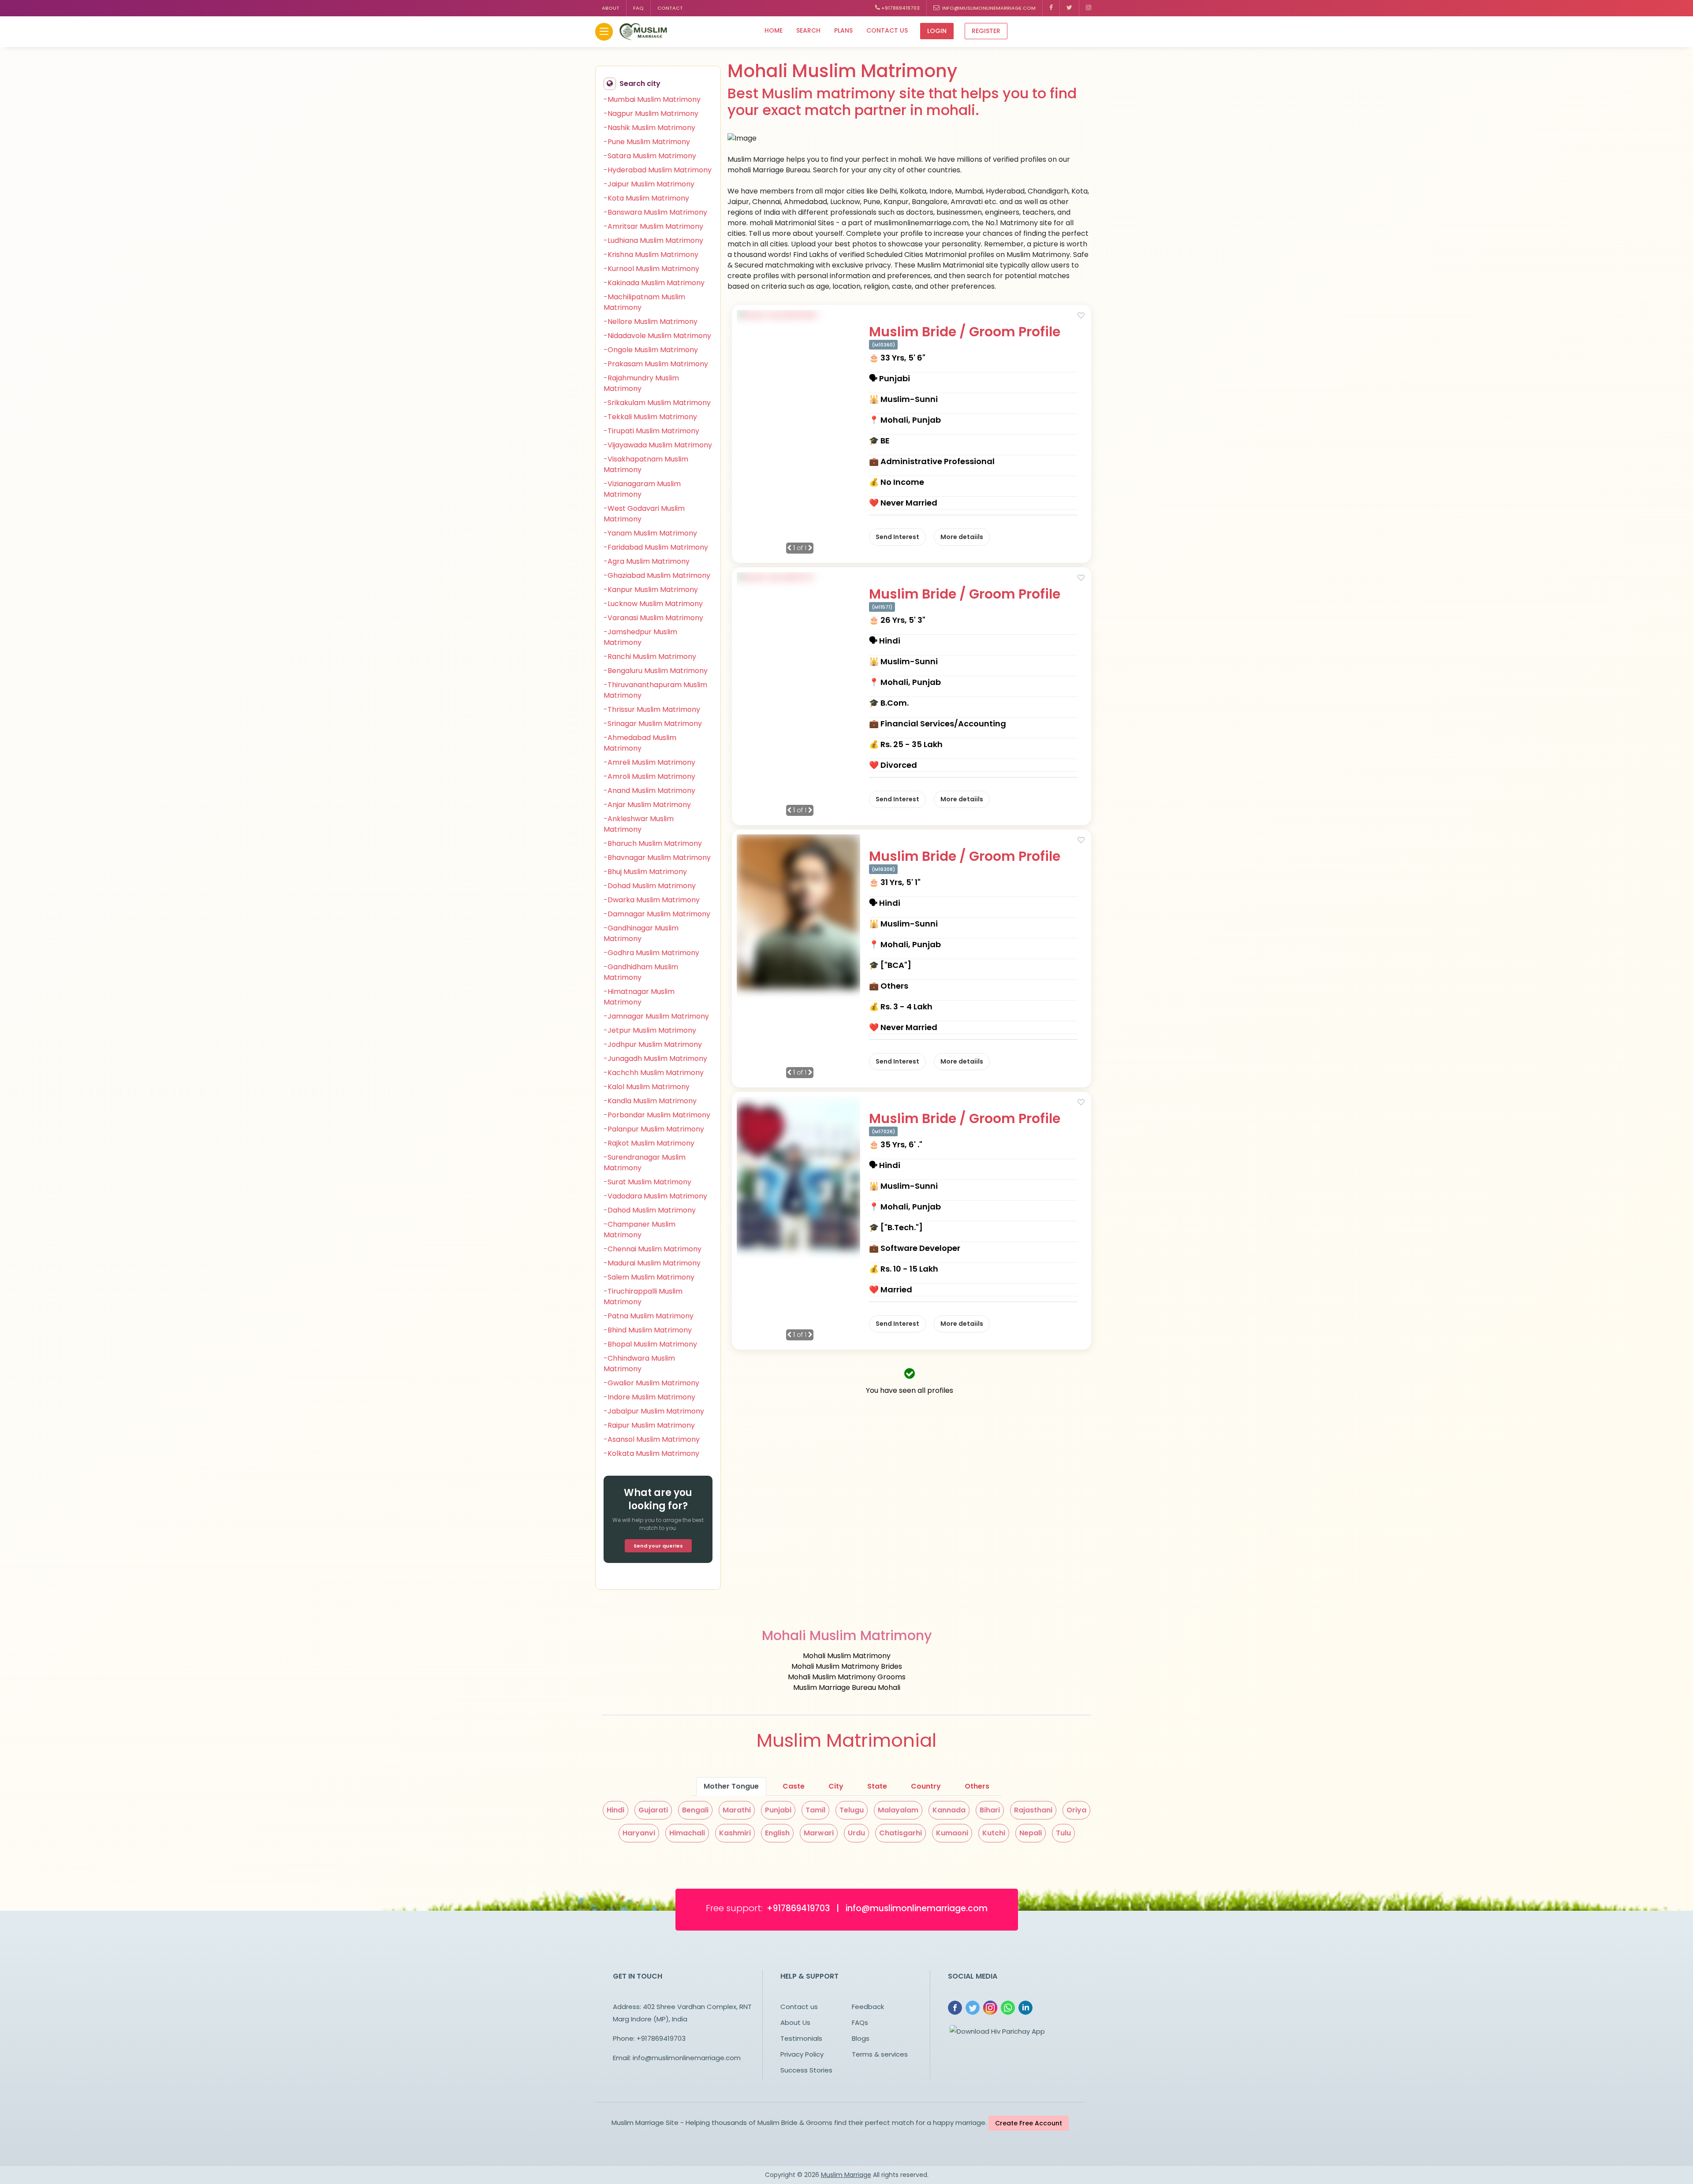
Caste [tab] (794, 1786)
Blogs (861, 2038)
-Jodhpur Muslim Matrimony (653, 1044)
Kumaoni (952, 1833)
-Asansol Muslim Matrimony (652, 1439)
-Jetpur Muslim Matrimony (650, 1030)
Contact (670, 8)
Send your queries (658, 1546)
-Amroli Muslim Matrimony (649, 776)
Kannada (949, 1810)
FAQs (860, 2022)
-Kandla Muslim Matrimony (650, 1101)
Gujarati (653, 1810)
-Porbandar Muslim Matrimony (657, 1115)
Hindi (615, 1810)
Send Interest (897, 537)
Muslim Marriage (846, 2175)
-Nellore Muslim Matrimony (651, 322)
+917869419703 (900, 8)
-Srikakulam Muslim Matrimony (657, 403)
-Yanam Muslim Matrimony (650, 533)
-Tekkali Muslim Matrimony (650, 417)
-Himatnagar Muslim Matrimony (639, 997)
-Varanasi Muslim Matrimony (653, 618)
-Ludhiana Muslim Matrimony (653, 240)
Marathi (737, 1810)
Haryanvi (639, 1833)
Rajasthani (1033, 1810)
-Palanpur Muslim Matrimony (654, 1129)
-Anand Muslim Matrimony (649, 791)
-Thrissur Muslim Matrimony (652, 709)
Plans (843, 30)
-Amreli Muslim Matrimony (649, 762)
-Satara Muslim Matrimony (650, 156)
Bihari (990, 1810)
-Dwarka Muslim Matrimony (652, 900)
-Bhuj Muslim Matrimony (645, 872)
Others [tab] (977, 1786)
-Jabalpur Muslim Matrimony (654, 1411)
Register (986, 31)
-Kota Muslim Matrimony (646, 198)
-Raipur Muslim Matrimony (649, 1425)
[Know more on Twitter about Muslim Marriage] (1070, 8)
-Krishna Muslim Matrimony (651, 255)
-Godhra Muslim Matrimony (651, 953)
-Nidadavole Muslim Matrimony (657, 336)
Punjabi (778, 1810)
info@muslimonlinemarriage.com (988, 8)
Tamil (815, 1810)
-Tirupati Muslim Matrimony (651, 431)
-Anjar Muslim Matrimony (647, 805)
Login (937, 31)
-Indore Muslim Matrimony (649, 1397)
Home (774, 30)
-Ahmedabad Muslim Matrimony (640, 743)
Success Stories (806, 2070)
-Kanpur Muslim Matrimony (651, 590)
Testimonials (801, 2038)
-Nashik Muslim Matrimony (649, 128)
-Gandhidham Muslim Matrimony (641, 972)
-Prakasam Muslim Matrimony (656, 364)
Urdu (856, 1833)
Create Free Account (1029, 2123)
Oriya (1076, 1810)
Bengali (695, 1810)
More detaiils (962, 537)
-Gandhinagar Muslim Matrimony (641, 933)
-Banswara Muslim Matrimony (655, 212)
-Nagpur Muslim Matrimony (651, 113)
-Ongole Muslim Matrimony (651, 350)
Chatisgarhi (901, 1833)
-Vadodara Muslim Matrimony (655, 1196)
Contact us (887, 30)
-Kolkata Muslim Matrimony (651, 1453)
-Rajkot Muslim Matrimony (649, 1143)
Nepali (1031, 1833)
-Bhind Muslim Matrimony (648, 1330)
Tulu (1063, 1833)
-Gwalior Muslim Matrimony (651, 1383)
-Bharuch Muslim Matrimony (653, 843)
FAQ (638, 8)
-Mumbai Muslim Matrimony (652, 99)
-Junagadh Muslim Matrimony (655, 1059)
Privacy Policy (802, 2054)
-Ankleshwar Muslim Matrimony (639, 824)
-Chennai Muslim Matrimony (653, 1249)
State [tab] (877, 1786)
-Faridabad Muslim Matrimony (656, 547)
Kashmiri (735, 1833)
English (777, 1833)
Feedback (868, 2007)
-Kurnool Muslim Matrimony (651, 269)
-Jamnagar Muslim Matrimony (656, 1016)
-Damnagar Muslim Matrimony (657, 914)
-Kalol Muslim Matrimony (647, 1087)
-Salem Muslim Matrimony (649, 1277)
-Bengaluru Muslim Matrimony (656, 671)
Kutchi (994, 1833)
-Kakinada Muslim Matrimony (654, 283)
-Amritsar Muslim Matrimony (653, 226)
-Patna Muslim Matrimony (649, 1316)
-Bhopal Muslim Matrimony (650, 1344)
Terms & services (880, 2054)
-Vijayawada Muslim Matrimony (658, 445)
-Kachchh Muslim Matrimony (654, 1073)
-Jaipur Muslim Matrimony (649, 184)
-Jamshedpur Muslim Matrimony (640, 637)
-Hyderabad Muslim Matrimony (658, 170)
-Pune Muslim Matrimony (647, 142)
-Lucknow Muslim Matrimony (653, 604)
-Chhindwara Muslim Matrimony (639, 1364)
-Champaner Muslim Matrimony (640, 1230)
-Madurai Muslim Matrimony (652, 1263)
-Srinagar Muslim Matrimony (653, 724)
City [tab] (836, 1786)
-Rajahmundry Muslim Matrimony (641, 383)
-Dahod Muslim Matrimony (650, 1210)
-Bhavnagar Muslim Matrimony (657, 858)
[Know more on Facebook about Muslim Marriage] (1051, 8)
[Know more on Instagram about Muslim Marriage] (1089, 8)
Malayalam (898, 1810)
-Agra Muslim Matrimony (647, 561)
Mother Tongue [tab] (731, 1786)
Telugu (852, 1810)
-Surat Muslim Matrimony (647, 1182)
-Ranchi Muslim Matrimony (650, 657)
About (611, 8)
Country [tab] (926, 1786)
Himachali (687, 1833)
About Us (795, 2022)
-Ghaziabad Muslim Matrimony (657, 575)
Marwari (819, 1833)
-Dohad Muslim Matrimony (650, 886)
